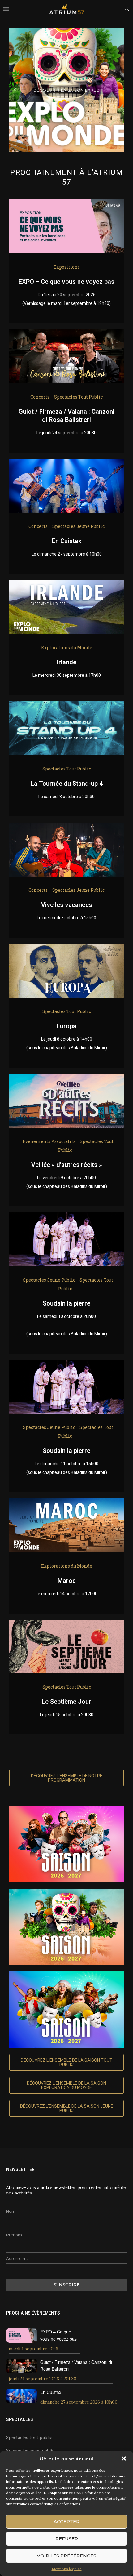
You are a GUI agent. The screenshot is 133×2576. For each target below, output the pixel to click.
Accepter (66, 2522)
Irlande (66, 662)
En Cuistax (67, 541)
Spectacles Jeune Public (78, 526)
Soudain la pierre (66, 1303)
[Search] (127, 9)
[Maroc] (66, 1503)
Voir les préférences (66, 2556)
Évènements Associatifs (49, 1141)
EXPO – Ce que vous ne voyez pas (66, 282)
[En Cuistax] (66, 463)
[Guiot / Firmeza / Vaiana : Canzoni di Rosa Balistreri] (66, 334)
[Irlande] (66, 584)
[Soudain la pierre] (66, 1217)
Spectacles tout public (29, 2437)
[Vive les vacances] (66, 827)
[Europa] (66, 948)
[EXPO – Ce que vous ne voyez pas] (66, 204)
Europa (66, 1026)
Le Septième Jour (66, 1702)
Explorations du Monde (67, 647)
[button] (124, 2458)
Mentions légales (67, 2569)
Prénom (14, 2235)
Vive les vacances (67, 905)
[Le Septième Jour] (66, 1624)
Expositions (67, 267)
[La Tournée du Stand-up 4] (66, 706)
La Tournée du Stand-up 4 (67, 784)
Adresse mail (18, 2259)
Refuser (67, 2539)
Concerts (40, 397)
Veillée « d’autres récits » (67, 1165)
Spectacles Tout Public (78, 397)
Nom (11, 2211)
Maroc (67, 1581)
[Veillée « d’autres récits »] (66, 1078)
